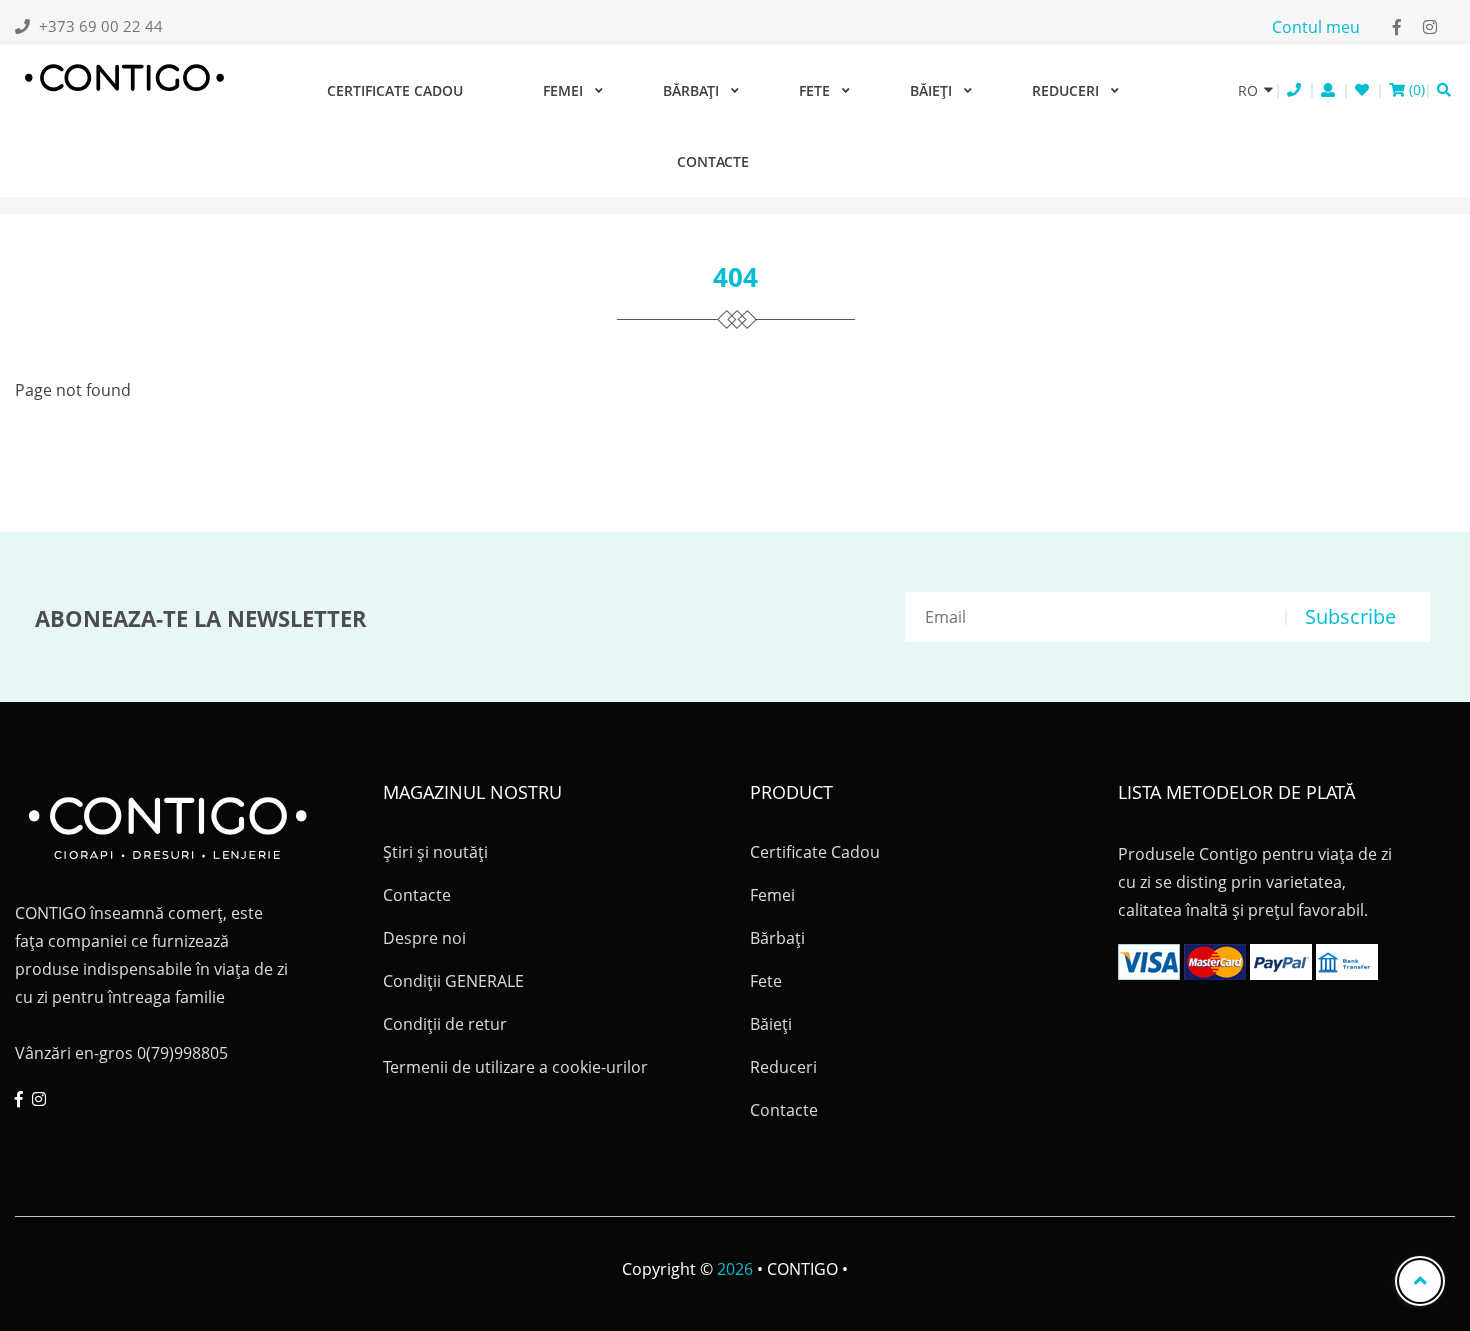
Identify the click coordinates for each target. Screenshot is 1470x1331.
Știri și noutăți (435, 852)
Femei (563, 90)
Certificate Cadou (395, 90)
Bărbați (691, 90)
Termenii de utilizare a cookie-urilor (515, 1067)
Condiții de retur (445, 1024)
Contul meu (1316, 27)
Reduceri (1065, 90)
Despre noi (424, 938)
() (1415, 89)
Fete (814, 90)
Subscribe (1350, 616)
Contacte (713, 161)
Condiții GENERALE (453, 981)
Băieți (931, 90)
